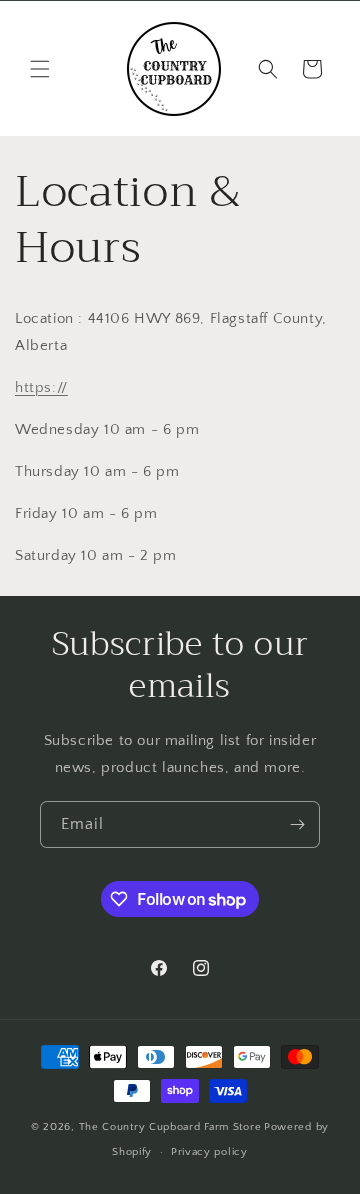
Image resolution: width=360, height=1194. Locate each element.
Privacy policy (209, 1152)
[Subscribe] (297, 824)
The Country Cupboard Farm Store (170, 1127)
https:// (41, 387)
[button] (40, 69)
